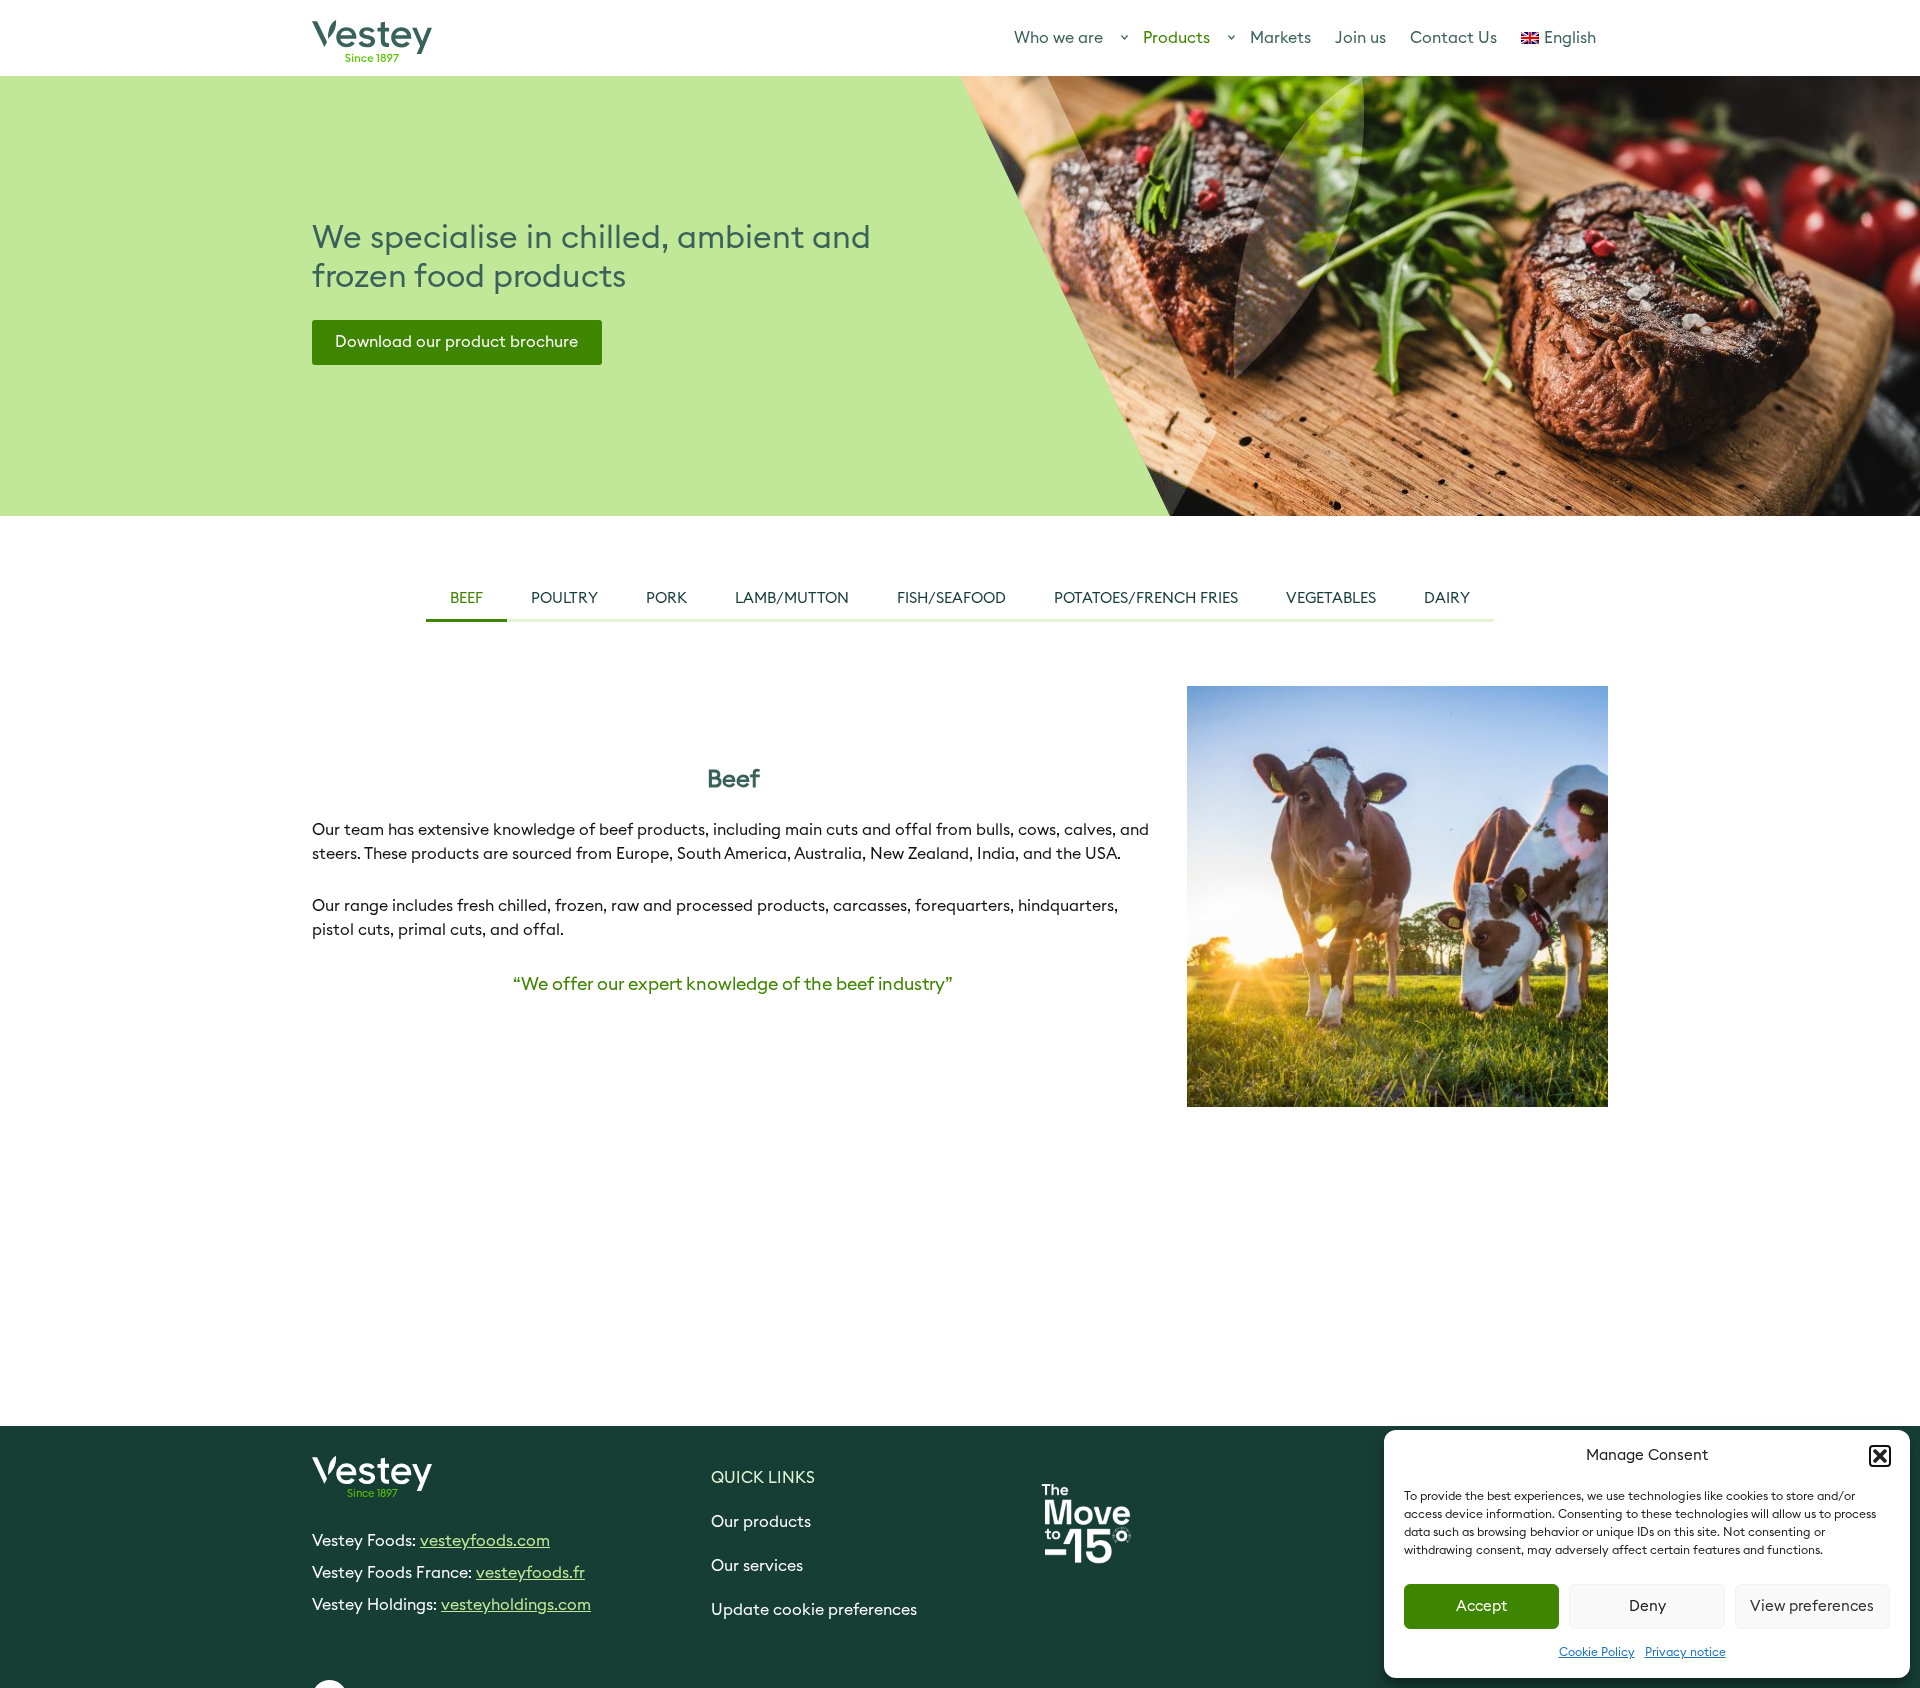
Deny (1647, 1606)
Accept (1481, 1606)
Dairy (1447, 598)
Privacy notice (1685, 1652)
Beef (466, 598)
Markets (1280, 38)
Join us (1360, 38)
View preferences (1812, 1606)
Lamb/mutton (792, 598)
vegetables (1331, 598)
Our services (757, 1566)
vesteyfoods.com (485, 1541)
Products (1176, 38)
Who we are (1058, 38)
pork (666, 598)
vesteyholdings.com (516, 1605)
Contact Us (1453, 38)
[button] (1880, 1456)
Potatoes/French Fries (1146, 598)
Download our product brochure (456, 342)
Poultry (564, 598)
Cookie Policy (1597, 1652)
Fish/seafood (951, 598)
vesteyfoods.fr (530, 1573)
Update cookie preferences (814, 1610)
